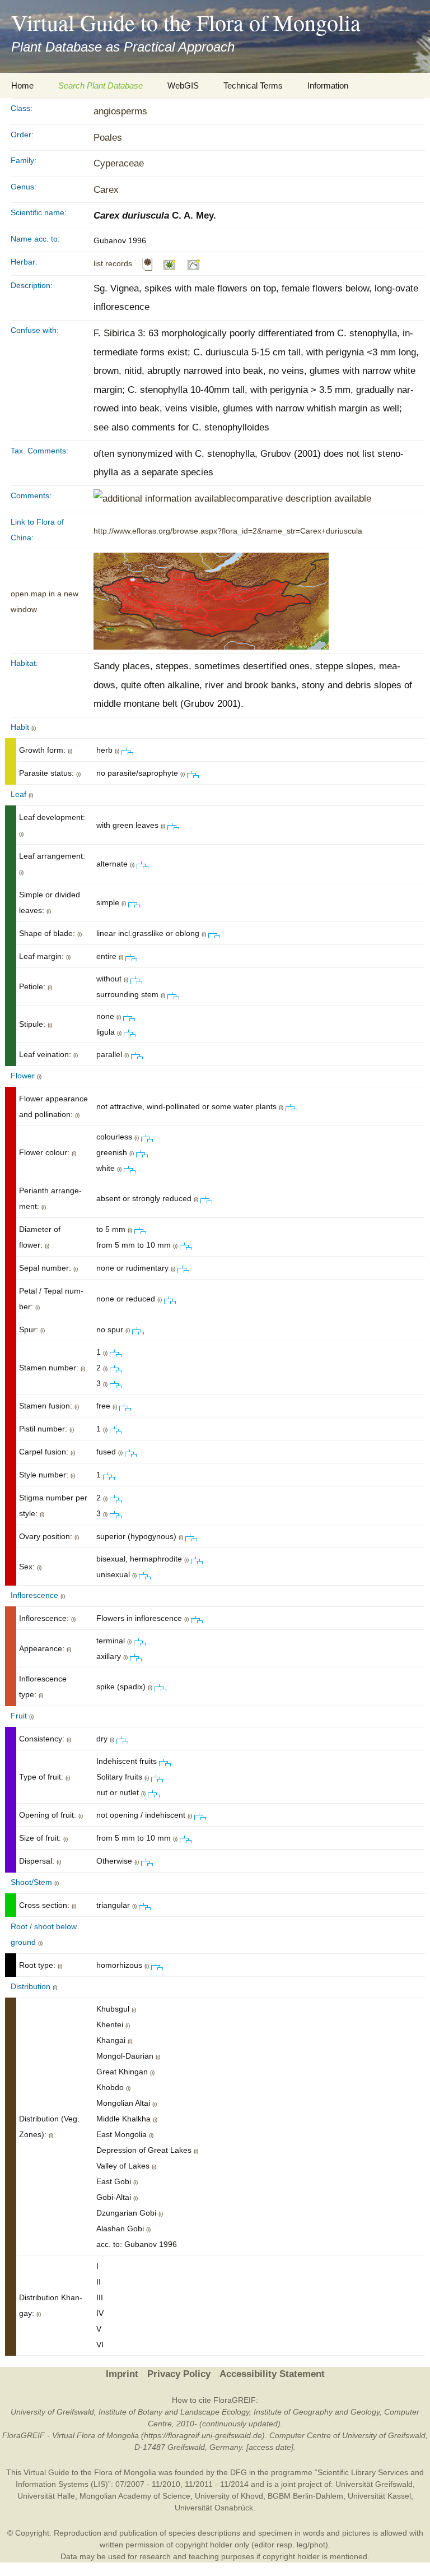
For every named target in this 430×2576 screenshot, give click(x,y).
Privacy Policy (179, 2374)
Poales (108, 138)
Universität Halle (46, 2496)
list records (113, 263)
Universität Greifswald (374, 2484)
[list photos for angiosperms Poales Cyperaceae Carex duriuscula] (170, 263)
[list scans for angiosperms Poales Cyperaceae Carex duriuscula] (147, 263)
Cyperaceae (119, 163)
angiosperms (120, 111)
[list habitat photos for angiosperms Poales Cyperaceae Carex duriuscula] (194, 263)
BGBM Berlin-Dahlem (305, 2496)
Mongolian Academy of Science (135, 2496)
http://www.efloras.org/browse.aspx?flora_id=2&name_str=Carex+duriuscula (228, 531)
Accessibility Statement (272, 2374)
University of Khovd (229, 2496)
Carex (106, 190)
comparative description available (301, 499)
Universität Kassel (379, 2496)
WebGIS (183, 85)
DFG (239, 2472)
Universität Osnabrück (214, 2508)
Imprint (122, 2374)
